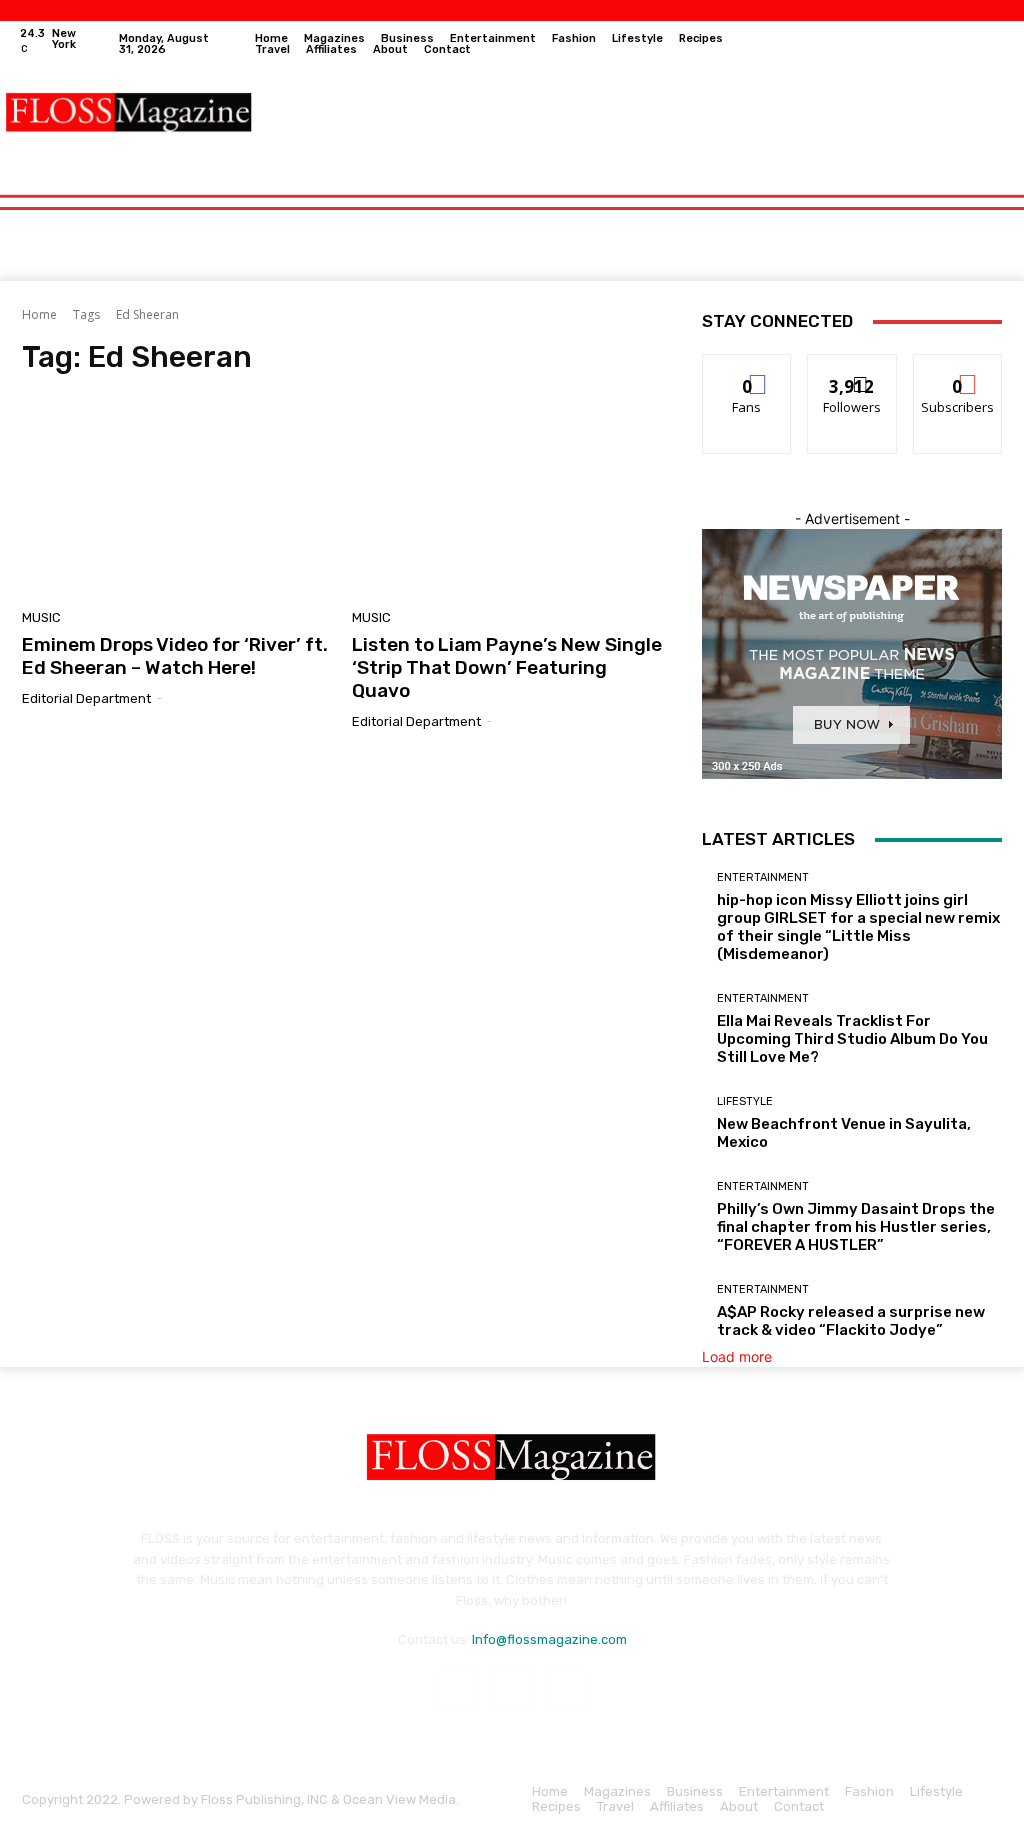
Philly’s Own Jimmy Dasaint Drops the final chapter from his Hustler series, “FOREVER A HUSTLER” (856, 1227)
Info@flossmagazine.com (549, 1639)
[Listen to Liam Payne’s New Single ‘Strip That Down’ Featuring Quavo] (507, 498)
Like (747, 369)
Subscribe (958, 369)
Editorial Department (86, 698)
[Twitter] (991, 44)
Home (39, 314)
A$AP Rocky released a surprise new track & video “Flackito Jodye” (851, 1321)
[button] (982, 183)
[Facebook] (931, 44)
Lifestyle (745, 1101)
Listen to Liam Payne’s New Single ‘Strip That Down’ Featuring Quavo (507, 667)
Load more (737, 1356)
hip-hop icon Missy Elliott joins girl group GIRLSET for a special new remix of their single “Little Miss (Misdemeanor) (858, 927)
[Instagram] (961, 44)
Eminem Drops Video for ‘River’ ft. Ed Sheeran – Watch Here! (175, 656)
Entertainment (763, 877)
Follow (852, 369)
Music (41, 617)
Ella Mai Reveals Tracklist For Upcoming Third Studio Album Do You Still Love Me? (852, 1039)
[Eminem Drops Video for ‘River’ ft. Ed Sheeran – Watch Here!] (177, 498)
